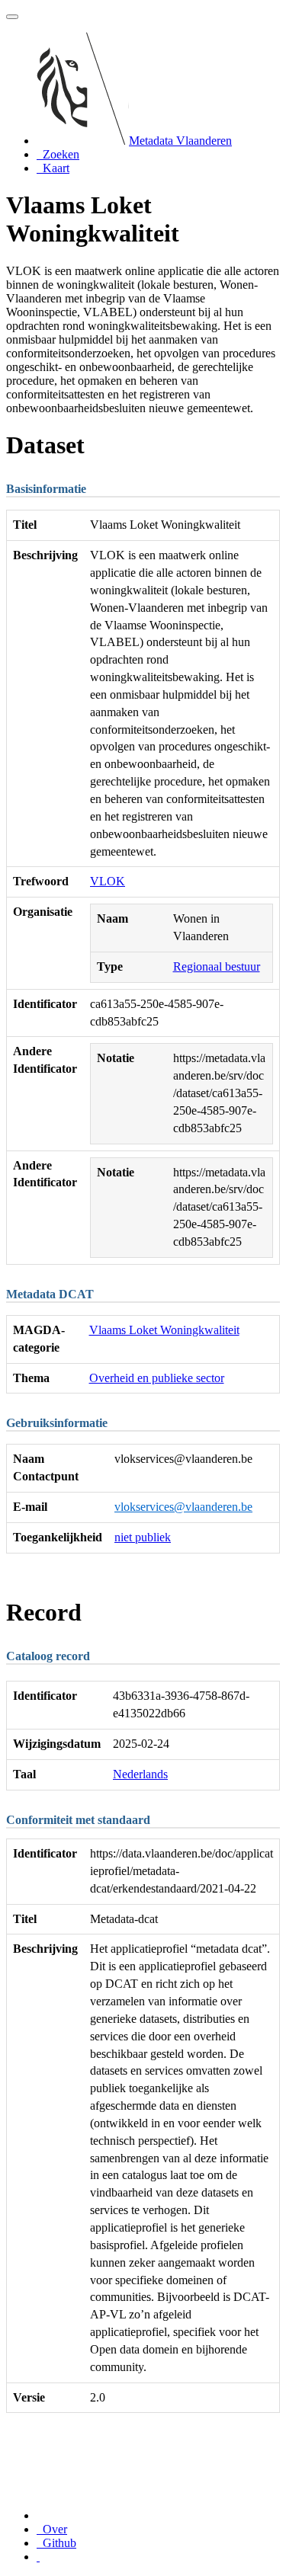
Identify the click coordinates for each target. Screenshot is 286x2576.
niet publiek (143, 1537)
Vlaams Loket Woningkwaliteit (164, 1330)
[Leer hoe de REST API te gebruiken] (38, 2557)
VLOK (108, 881)
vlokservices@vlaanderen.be (183, 1507)
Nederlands (140, 1774)
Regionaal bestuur (217, 966)
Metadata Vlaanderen (180, 141)
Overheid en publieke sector (157, 1378)
